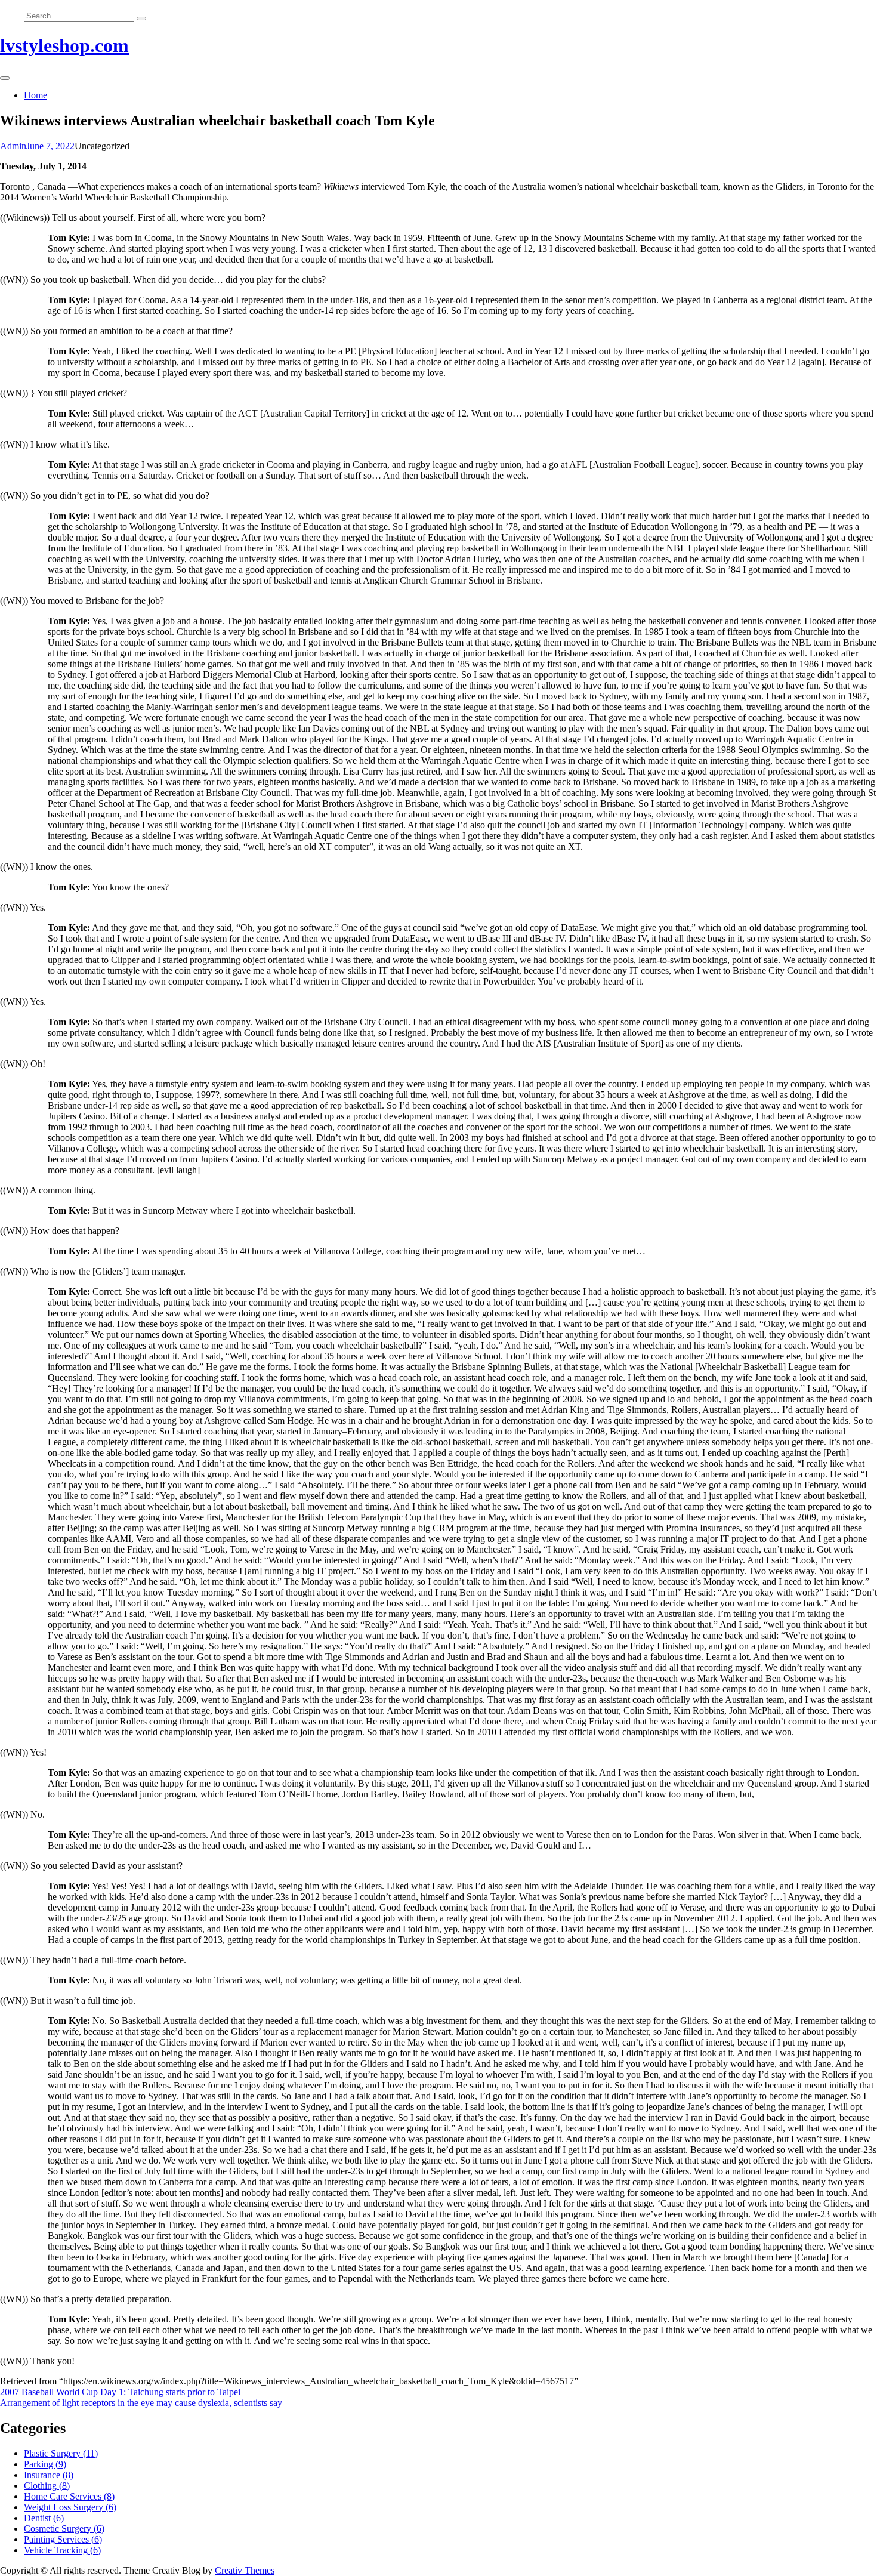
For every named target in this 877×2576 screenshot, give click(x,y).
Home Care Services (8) (69, 2496)
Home (35, 95)
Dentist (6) (44, 2518)
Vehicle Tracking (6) (62, 2550)
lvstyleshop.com (64, 45)
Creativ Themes (245, 2570)
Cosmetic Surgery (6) (64, 2529)
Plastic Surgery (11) (61, 2453)
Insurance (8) (49, 2475)
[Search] (141, 18)
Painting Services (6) (63, 2539)
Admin (13, 146)
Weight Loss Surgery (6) (70, 2507)
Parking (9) (45, 2464)
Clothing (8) (47, 2486)
